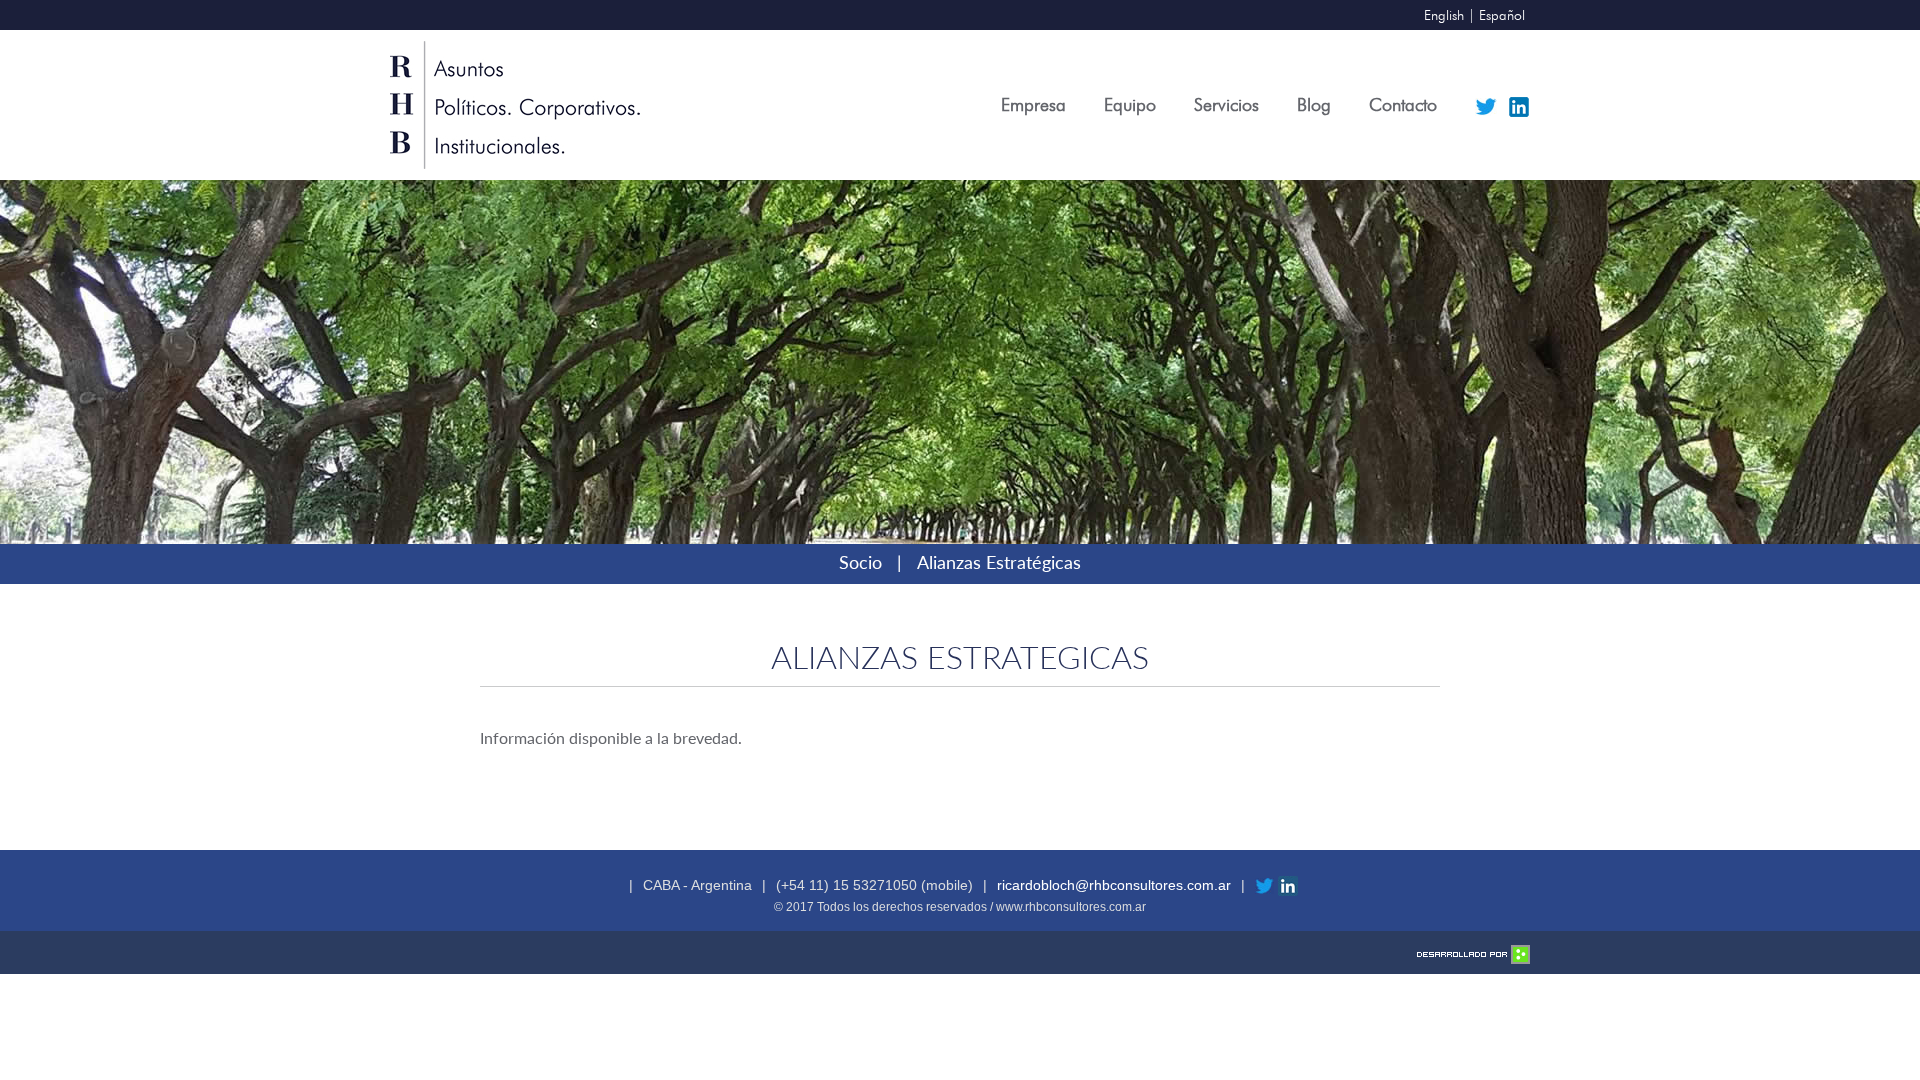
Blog (1314, 104)
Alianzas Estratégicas (999, 562)
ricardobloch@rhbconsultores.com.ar (1114, 885)
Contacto (1403, 104)
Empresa (1033, 104)
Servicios (1226, 104)
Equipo (1130, 104)
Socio (860, 562)
